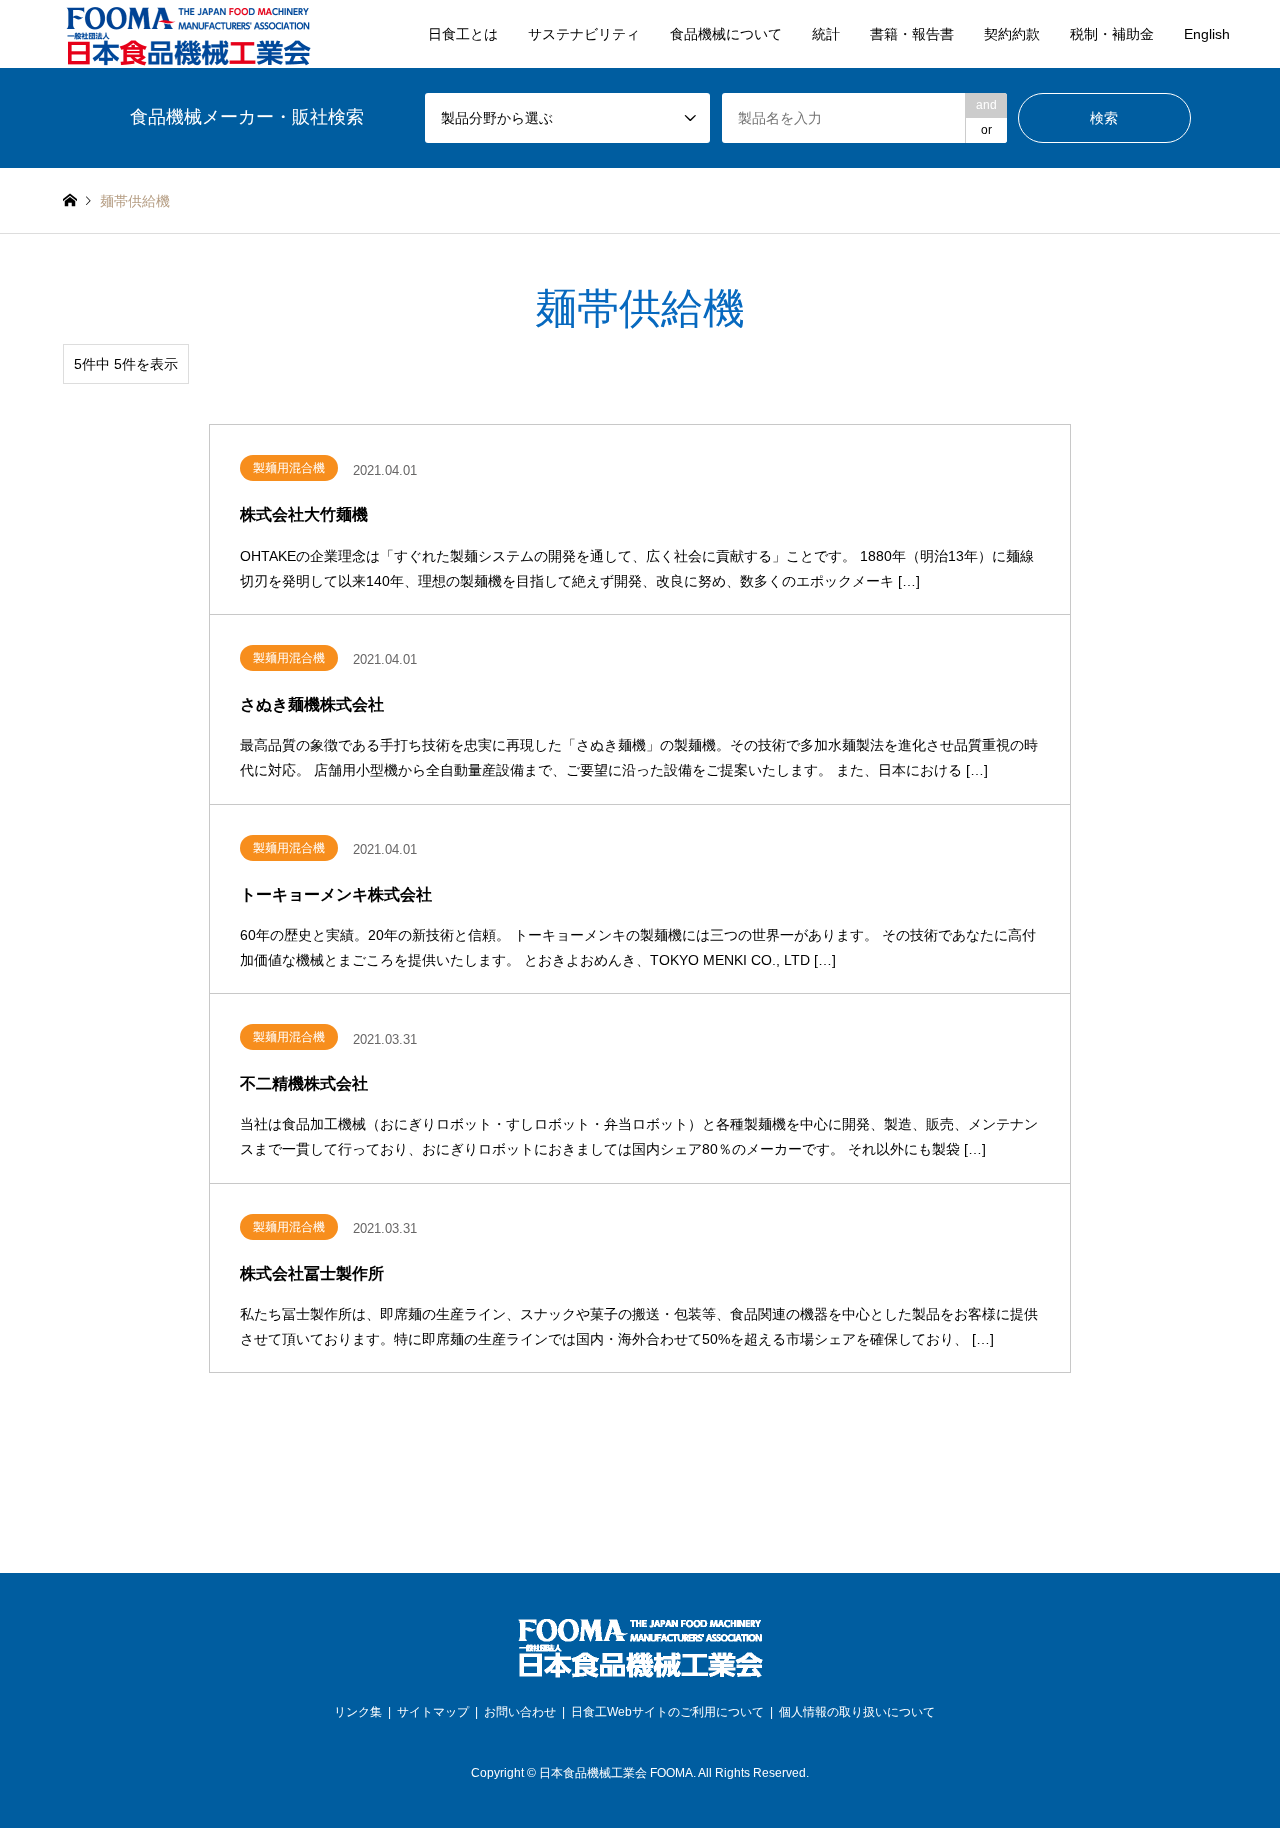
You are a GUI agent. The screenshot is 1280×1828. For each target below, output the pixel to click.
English (1207, 34)
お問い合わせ (520, 1712)
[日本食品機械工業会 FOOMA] (188, 34)
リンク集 (358, 1712)
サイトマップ (433, 1712)
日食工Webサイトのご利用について (667, 1712)
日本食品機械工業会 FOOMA (616, 1773)
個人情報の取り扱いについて (857, 1712)
